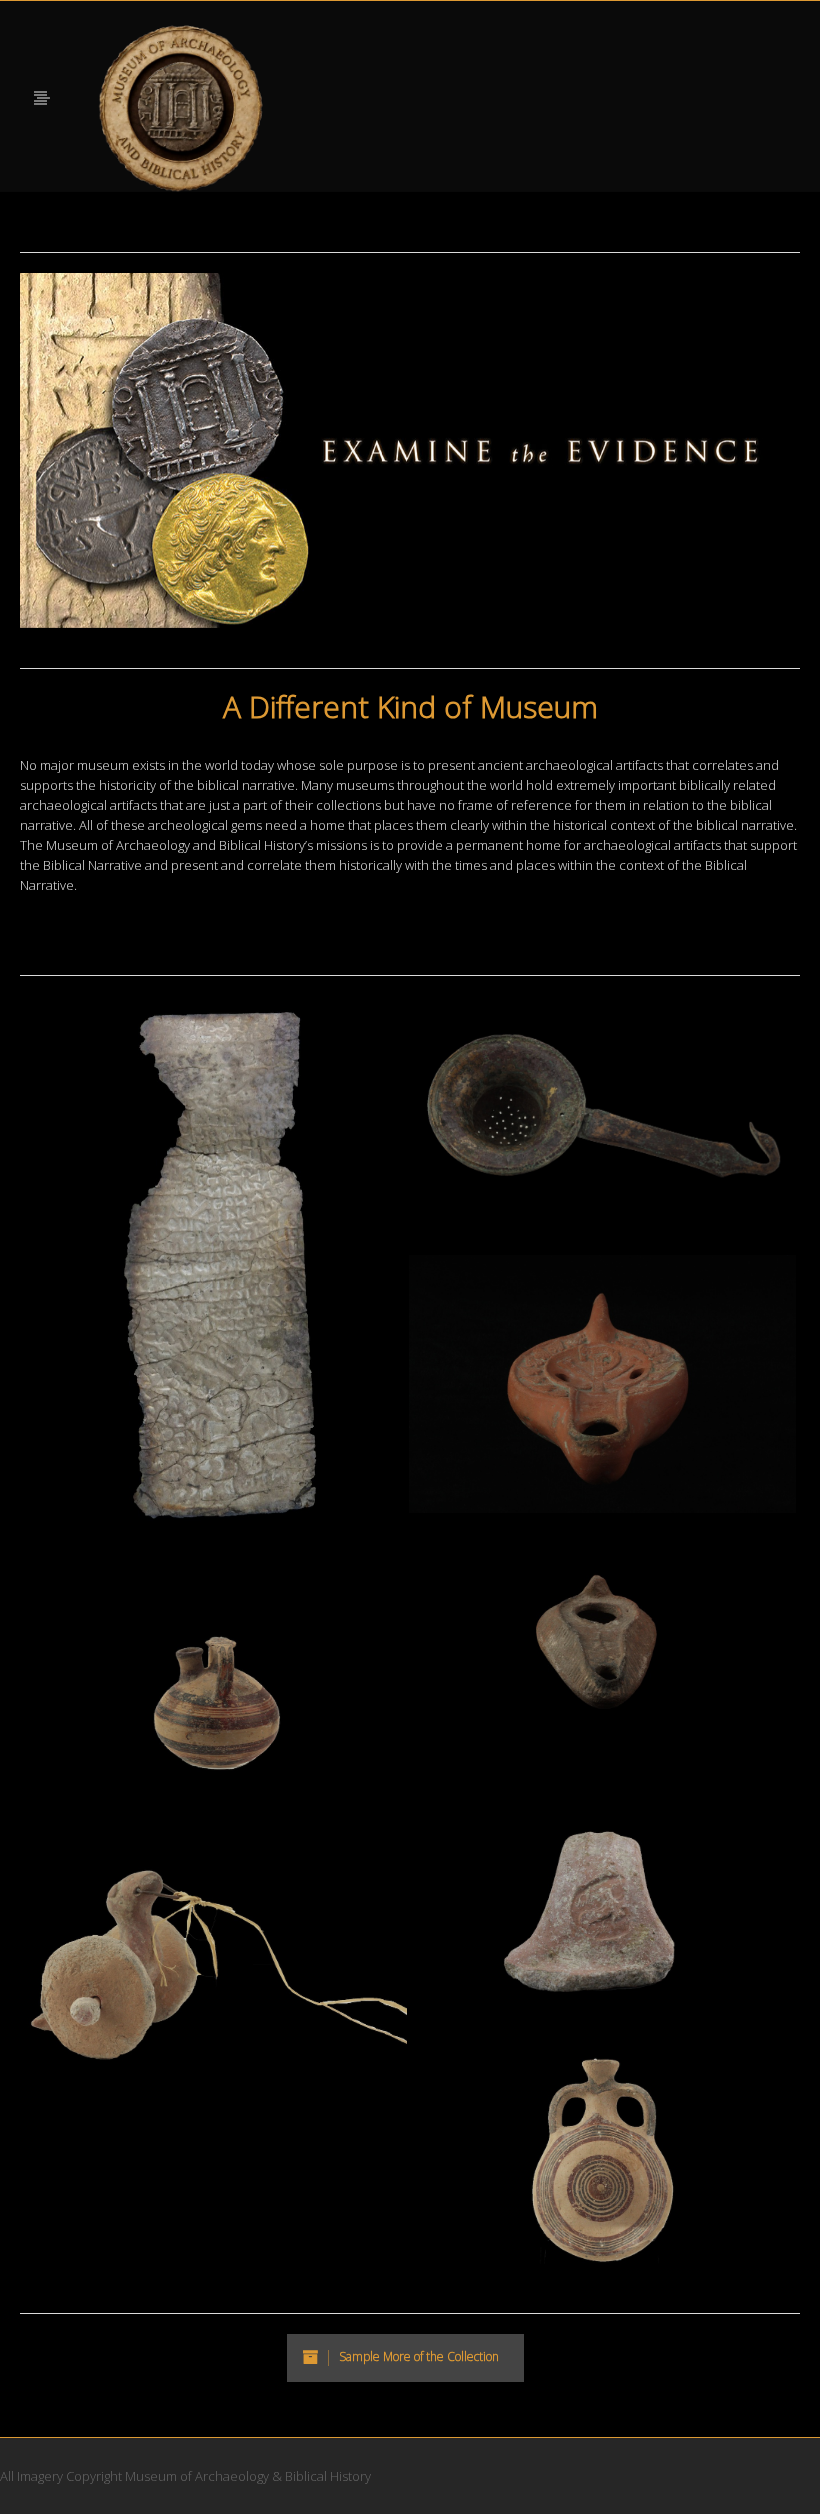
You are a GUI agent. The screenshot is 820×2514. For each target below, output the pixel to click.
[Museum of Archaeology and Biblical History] (181, 109)
